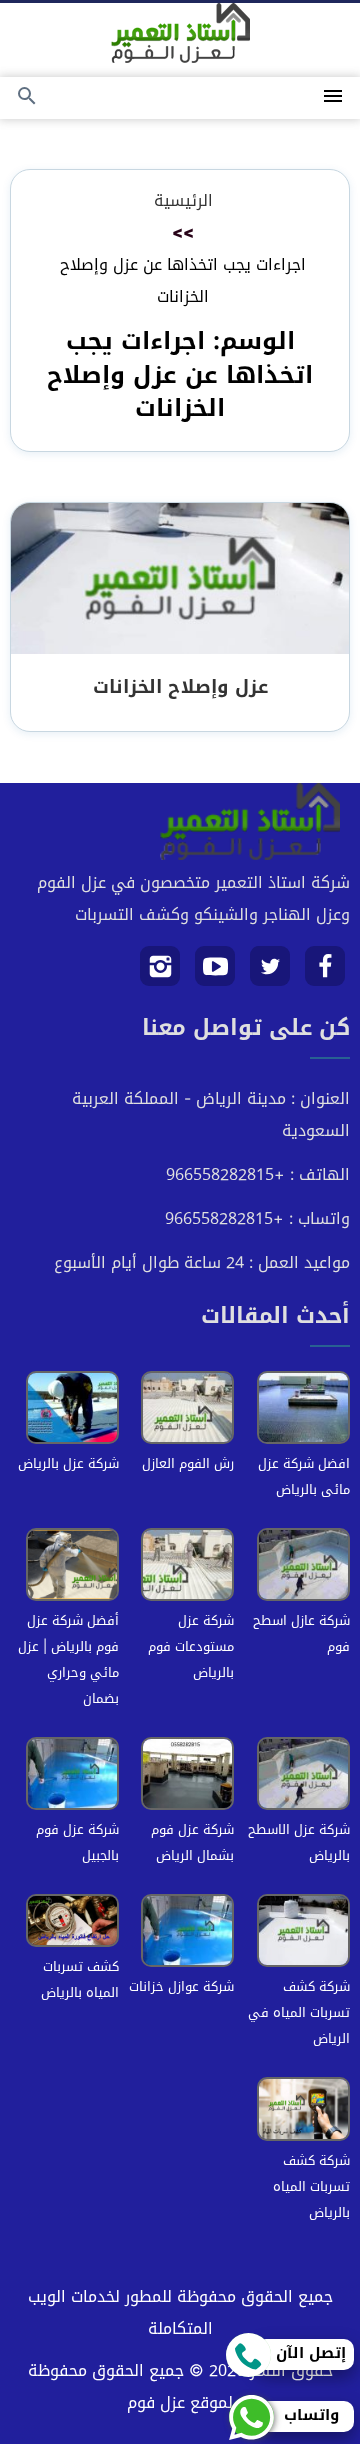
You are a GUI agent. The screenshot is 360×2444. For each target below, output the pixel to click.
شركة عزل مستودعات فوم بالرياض (191, 1646)
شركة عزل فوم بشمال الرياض (192, 1842)
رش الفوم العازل (188, 1463)
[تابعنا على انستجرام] (160, 973)
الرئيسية (183, 200)
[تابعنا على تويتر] (270, 973)
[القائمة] (333, 97)
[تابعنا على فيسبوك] (325, 973)
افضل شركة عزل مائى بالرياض (304, 1476)
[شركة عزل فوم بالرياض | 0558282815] (180, 33)
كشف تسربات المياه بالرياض (80, 1979)
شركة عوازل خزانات (181, 1986)
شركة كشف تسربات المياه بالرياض (311, 2186)
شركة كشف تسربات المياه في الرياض (299, 2012)
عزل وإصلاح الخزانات (180, 686)
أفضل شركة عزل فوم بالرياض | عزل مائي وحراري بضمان (68, 1659)
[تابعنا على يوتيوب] (215, 973)
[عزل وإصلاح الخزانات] (180, 580)
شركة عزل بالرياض (68, 1463)
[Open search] (27, 97)
